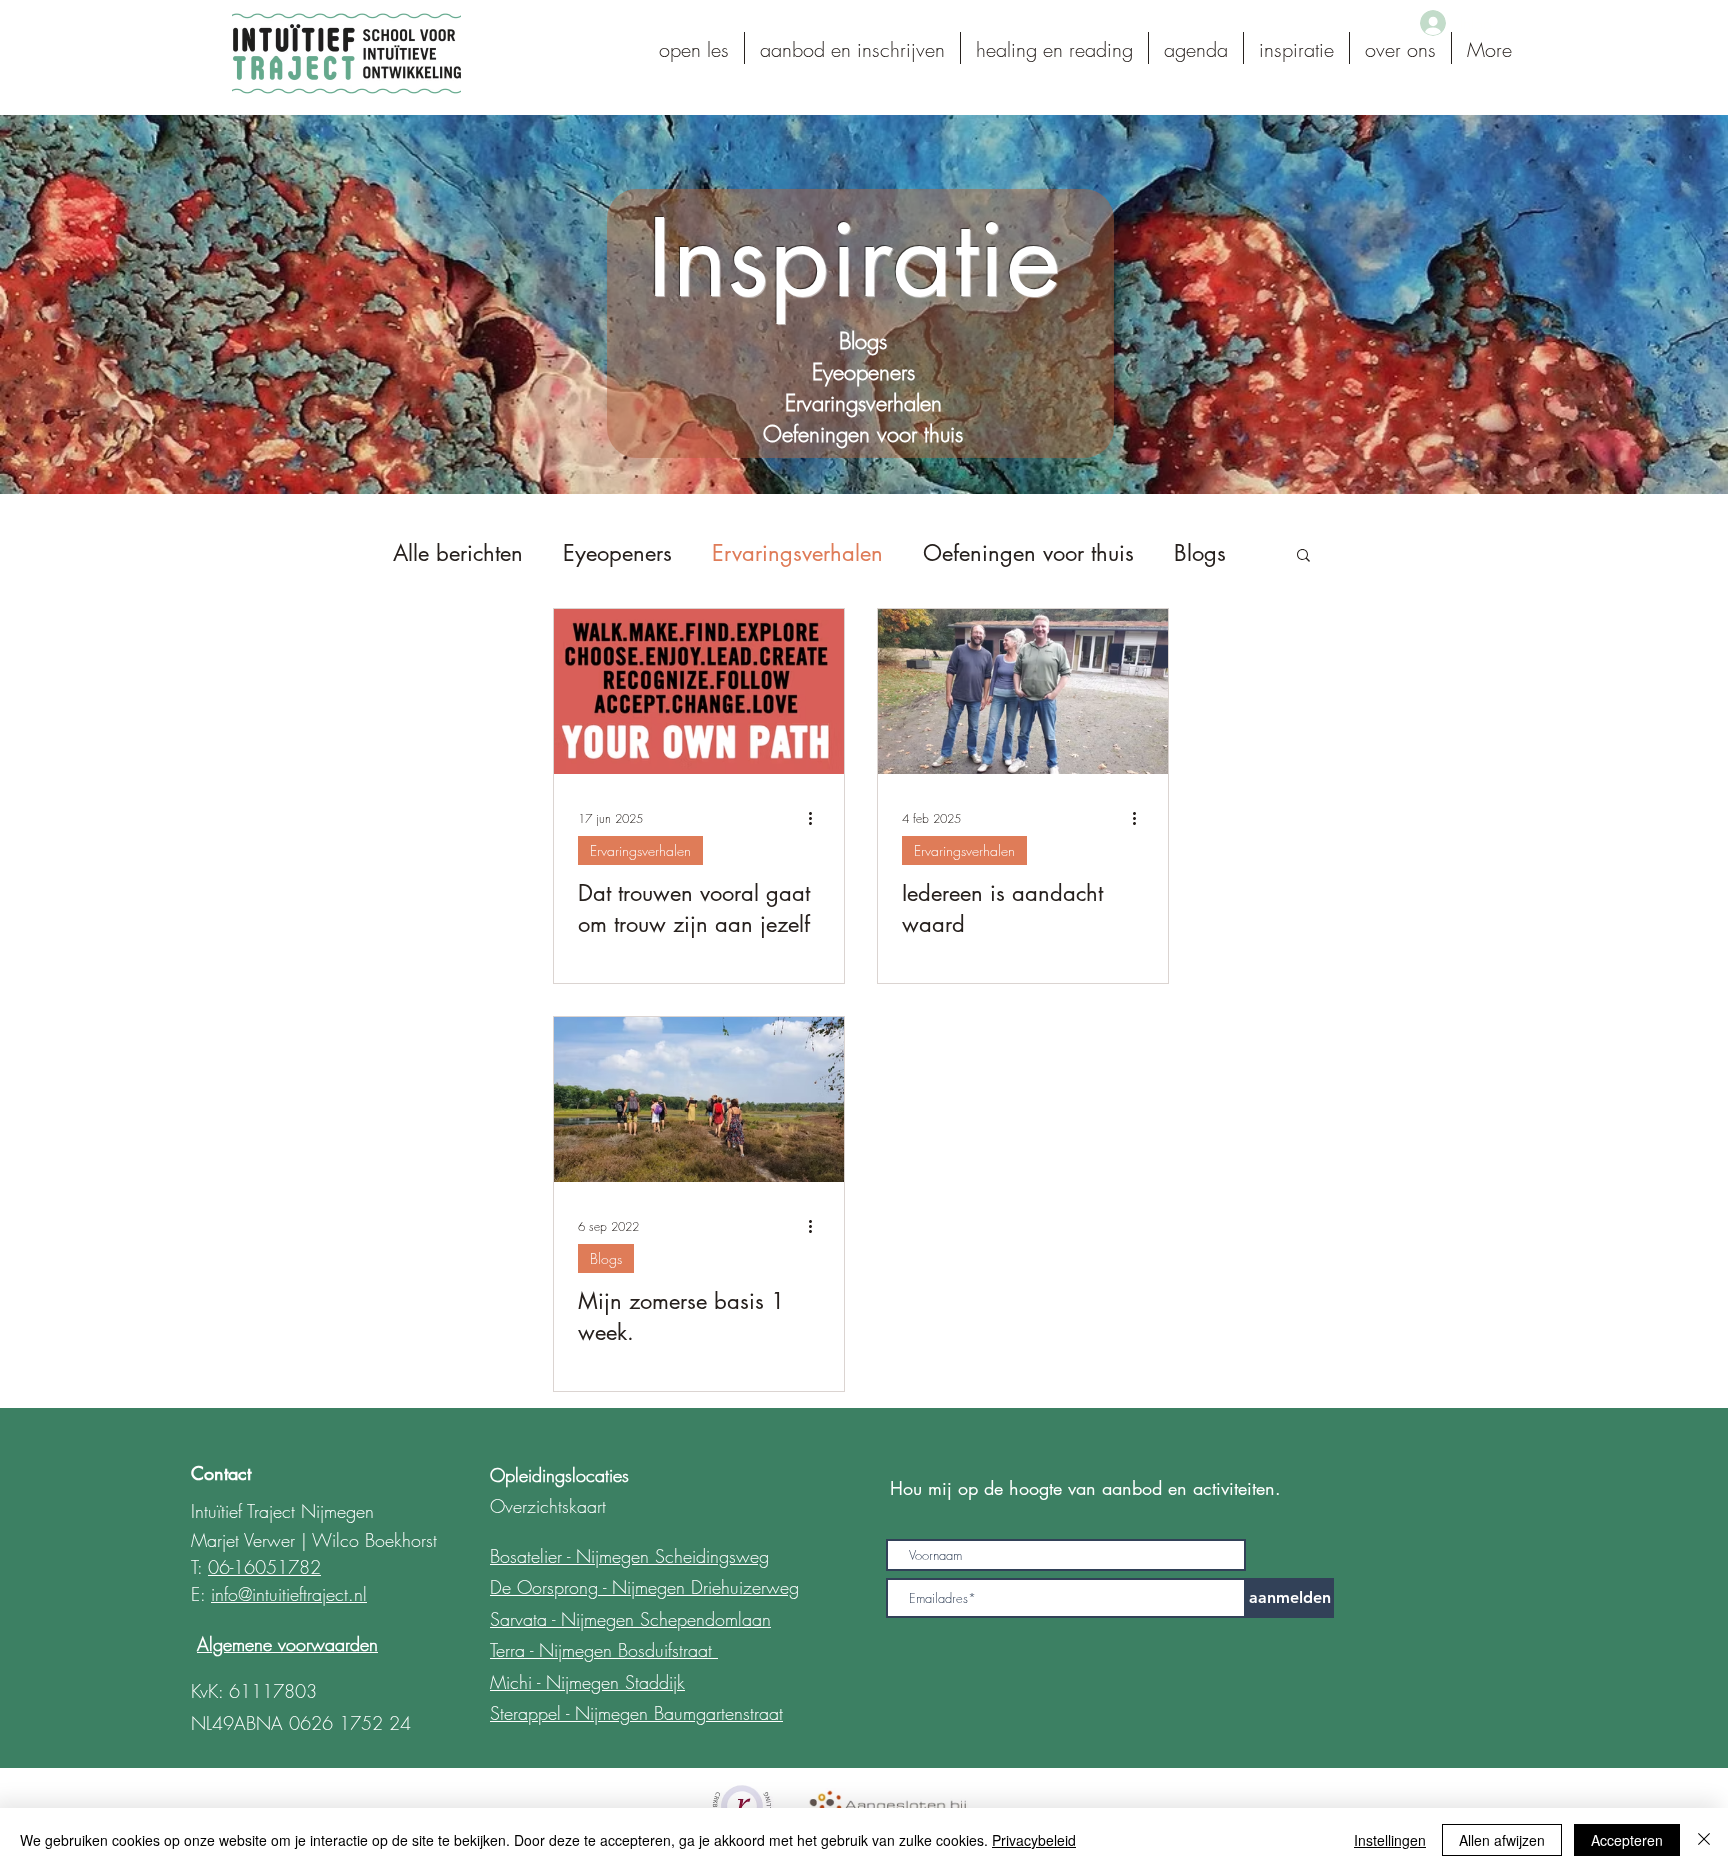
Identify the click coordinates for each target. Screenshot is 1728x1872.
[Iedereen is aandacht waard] (1023, 691)
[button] (1303, 556)
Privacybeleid (1034, 1840)
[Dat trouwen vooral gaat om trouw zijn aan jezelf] (699, 691)
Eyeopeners (617, 553)
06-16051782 (264, 1567)
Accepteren (1627, 1840)
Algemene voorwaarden (287, 1644)
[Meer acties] (817, 819)
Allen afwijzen (1502, 1840)
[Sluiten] (1704, 1840)
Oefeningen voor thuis (1028, 553)
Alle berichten (458, 553)
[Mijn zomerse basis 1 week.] (699, 1099)
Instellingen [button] (1390, 1840)
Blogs (1200, 553)
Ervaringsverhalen (797, 553)
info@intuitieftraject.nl (289, 1594)
